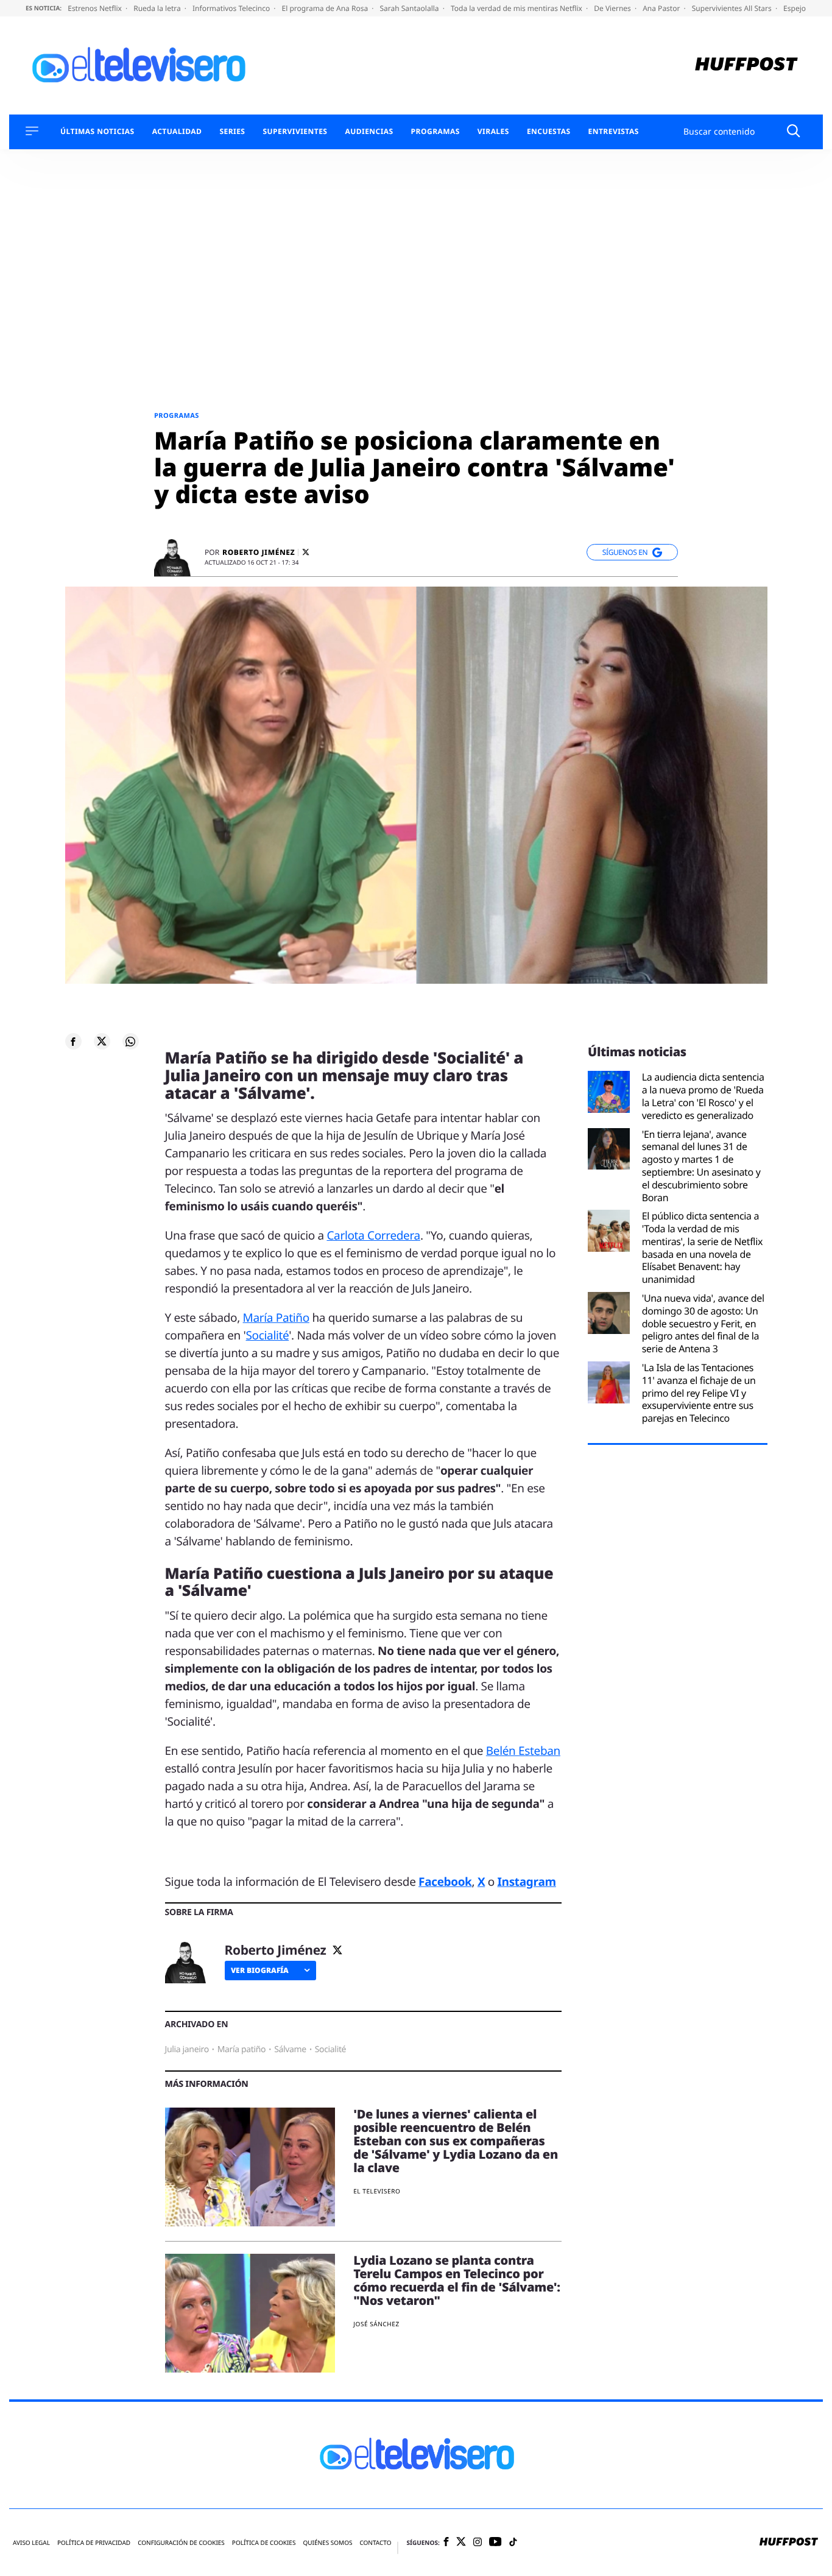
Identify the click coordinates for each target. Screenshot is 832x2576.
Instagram (527, 1882)
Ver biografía (260, 1970)
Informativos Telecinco (232, 8)
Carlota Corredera (373, 1235)
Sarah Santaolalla (410, 8)
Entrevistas (614, 132)
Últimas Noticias (97, 132)
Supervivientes (295, 132)
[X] (306, 552)
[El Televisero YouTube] (495, 2542)
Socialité (268, 1335)
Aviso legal (31, 2543)
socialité (330, 2049)
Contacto (375, 2543)
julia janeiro (187, 2049)
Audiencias (369, 132)
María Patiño (276, 1318)
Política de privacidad (94, 2543)
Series (232, 132)
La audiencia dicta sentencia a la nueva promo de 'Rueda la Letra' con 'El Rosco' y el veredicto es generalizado (703, 1096)
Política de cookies (264, 2543)
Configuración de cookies (181, 2543)
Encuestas (549, 132)
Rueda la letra (158, 8)
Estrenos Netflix (96, 8)
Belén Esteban (523, 1751)
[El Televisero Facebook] (446, 2543)
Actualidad (177, 132)
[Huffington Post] (746, 65)
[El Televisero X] (461, 2542)
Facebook (445, 1882)
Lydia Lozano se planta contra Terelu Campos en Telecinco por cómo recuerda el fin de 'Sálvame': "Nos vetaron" (457, 2280)
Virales (493, 132)
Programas (435, 132)
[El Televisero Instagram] (478, 2543)
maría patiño (242, 2049)
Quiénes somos (327, 2543)
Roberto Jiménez (259, 552)
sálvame (290, 2049)
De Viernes (613, 8)
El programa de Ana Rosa (326, 8)
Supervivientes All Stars (733, 8)
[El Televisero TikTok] (513, 2543)
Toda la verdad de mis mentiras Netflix (517, 8)
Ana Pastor (662, 8)
